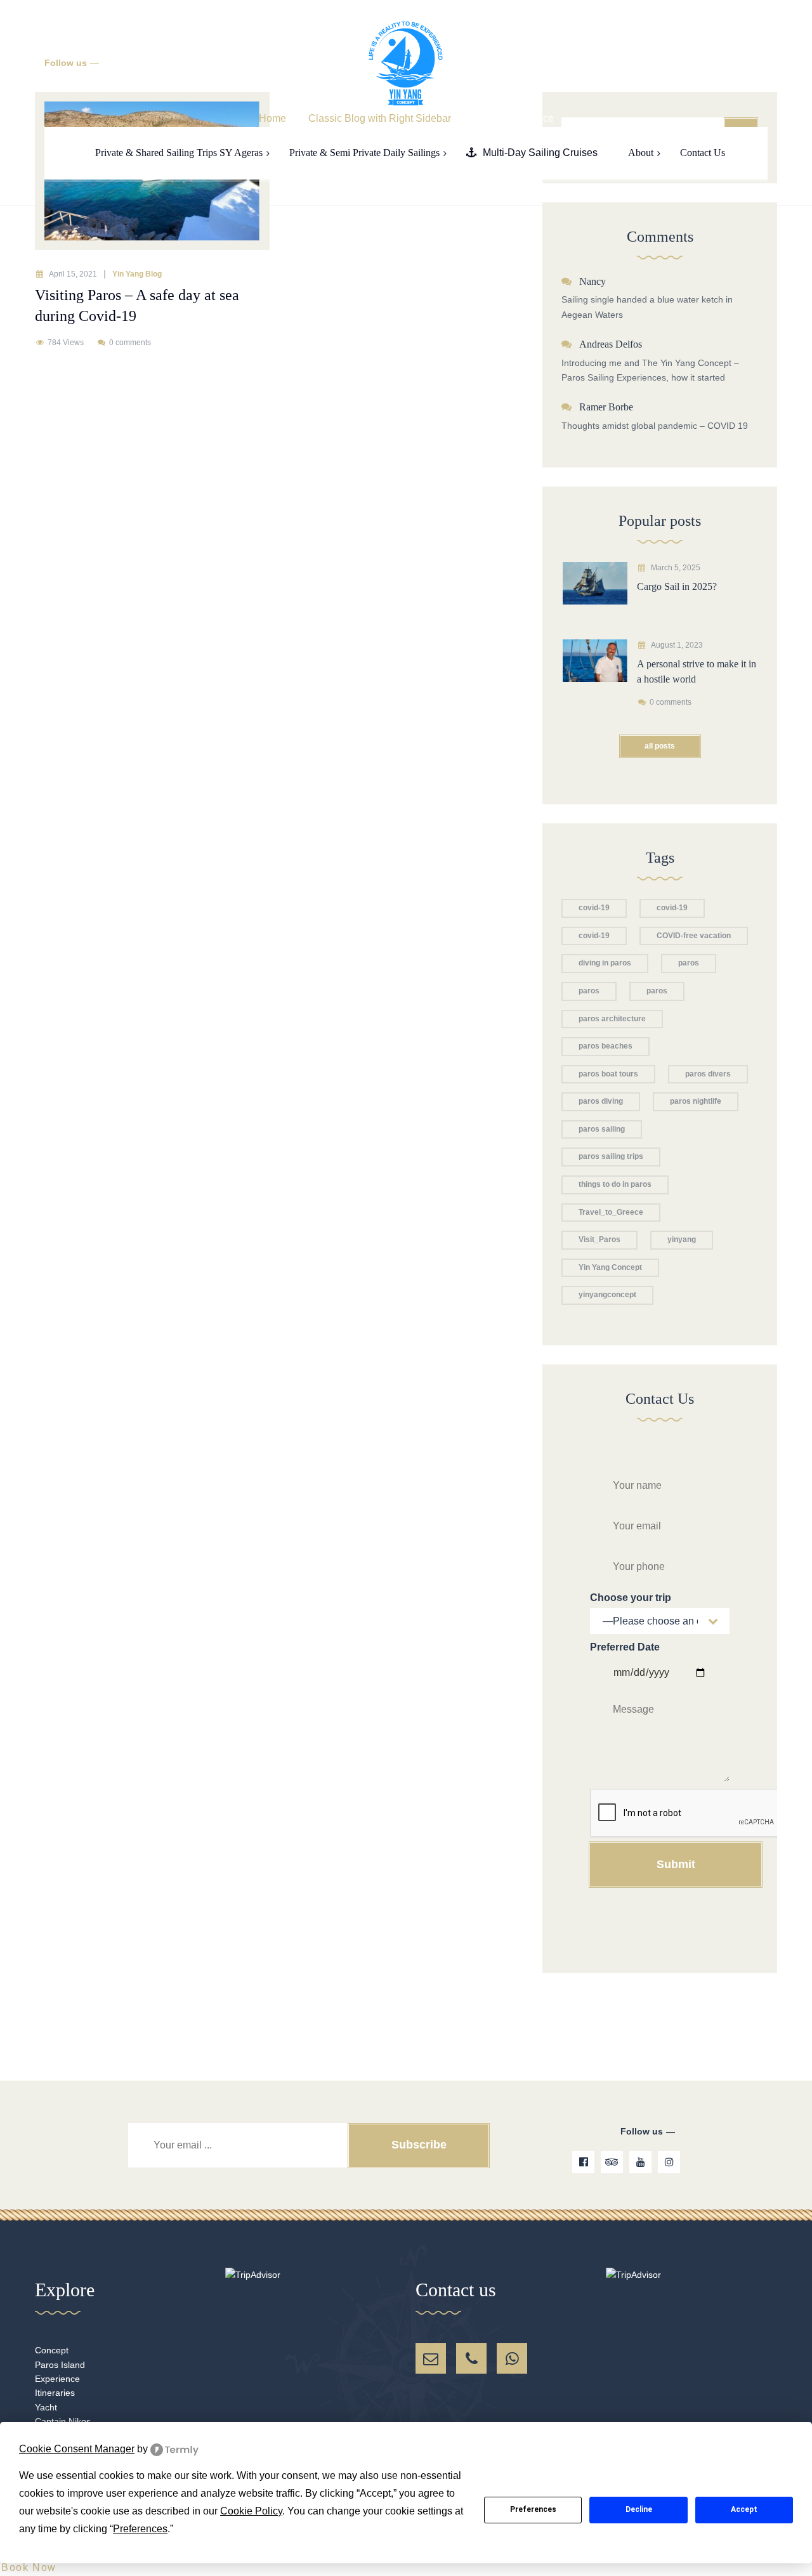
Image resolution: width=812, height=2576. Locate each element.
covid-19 (594, 908)
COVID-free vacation (694, 936)
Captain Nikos (63, 2421)
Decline (639, 2509)
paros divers (708, 1074)
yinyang (682, 1239)
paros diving (601, 1101)
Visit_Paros (599, 1239)
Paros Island (60, 2365)
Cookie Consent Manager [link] (77, 2449)
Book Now (29, 2567)
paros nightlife (696, 1101)
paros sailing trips (611, 1156)
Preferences (533, 2509)
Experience (57, 2379)
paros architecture (612, 1019)
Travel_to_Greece (611, 1212)
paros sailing (602, 1129)
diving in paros (605, 963)
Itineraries (55, 2393)
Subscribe (419, 2145)
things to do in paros (615, 1184)
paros (689, 963)
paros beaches (606, 1046)
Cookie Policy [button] (251, 2511)
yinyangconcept (607, 1295)
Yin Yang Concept (610, 1267)
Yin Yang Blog (137, 274)
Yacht (46, 2407)
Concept (52, 2350)
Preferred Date (625, 1647)
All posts (660, 746)
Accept (744, 2509)
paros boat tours (608, 1074)
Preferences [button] (140, 2529)
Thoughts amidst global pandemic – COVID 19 (655, 426)
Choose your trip (631, 1598)
